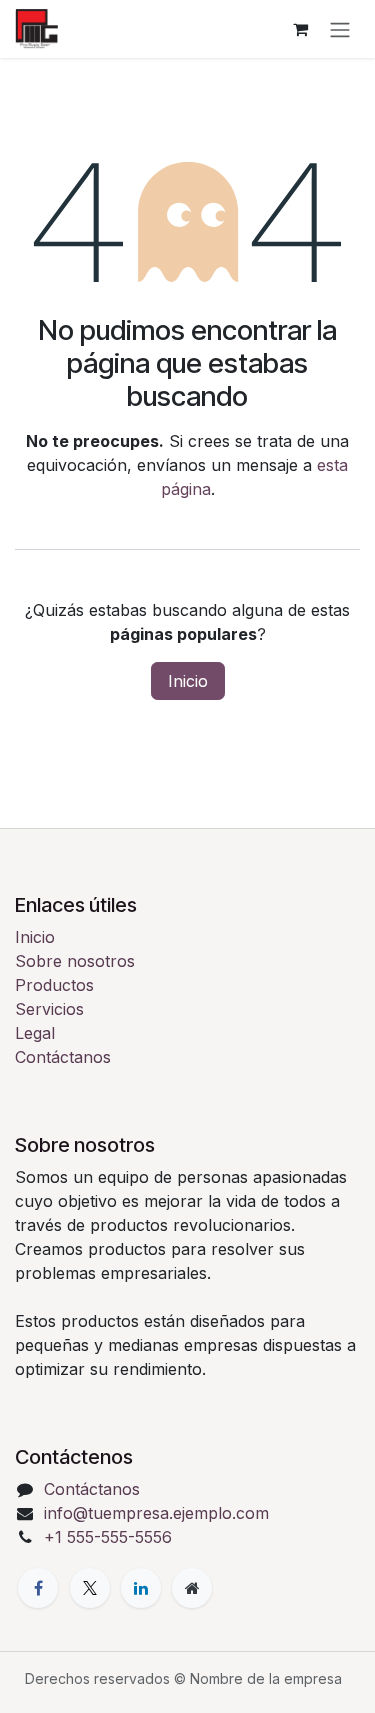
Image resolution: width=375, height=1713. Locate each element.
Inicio (188, 681)
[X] (90, 1588)
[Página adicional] (192, 1588)
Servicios (49, 1009)
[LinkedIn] (141, 1588)
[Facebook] (38, 1588)
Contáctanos (63, 1057)
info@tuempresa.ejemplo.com (156, 1513)
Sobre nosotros (75, 961)
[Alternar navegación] (340, 29)
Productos (54, 985)
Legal (35, 1033)
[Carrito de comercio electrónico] (300, 29)
